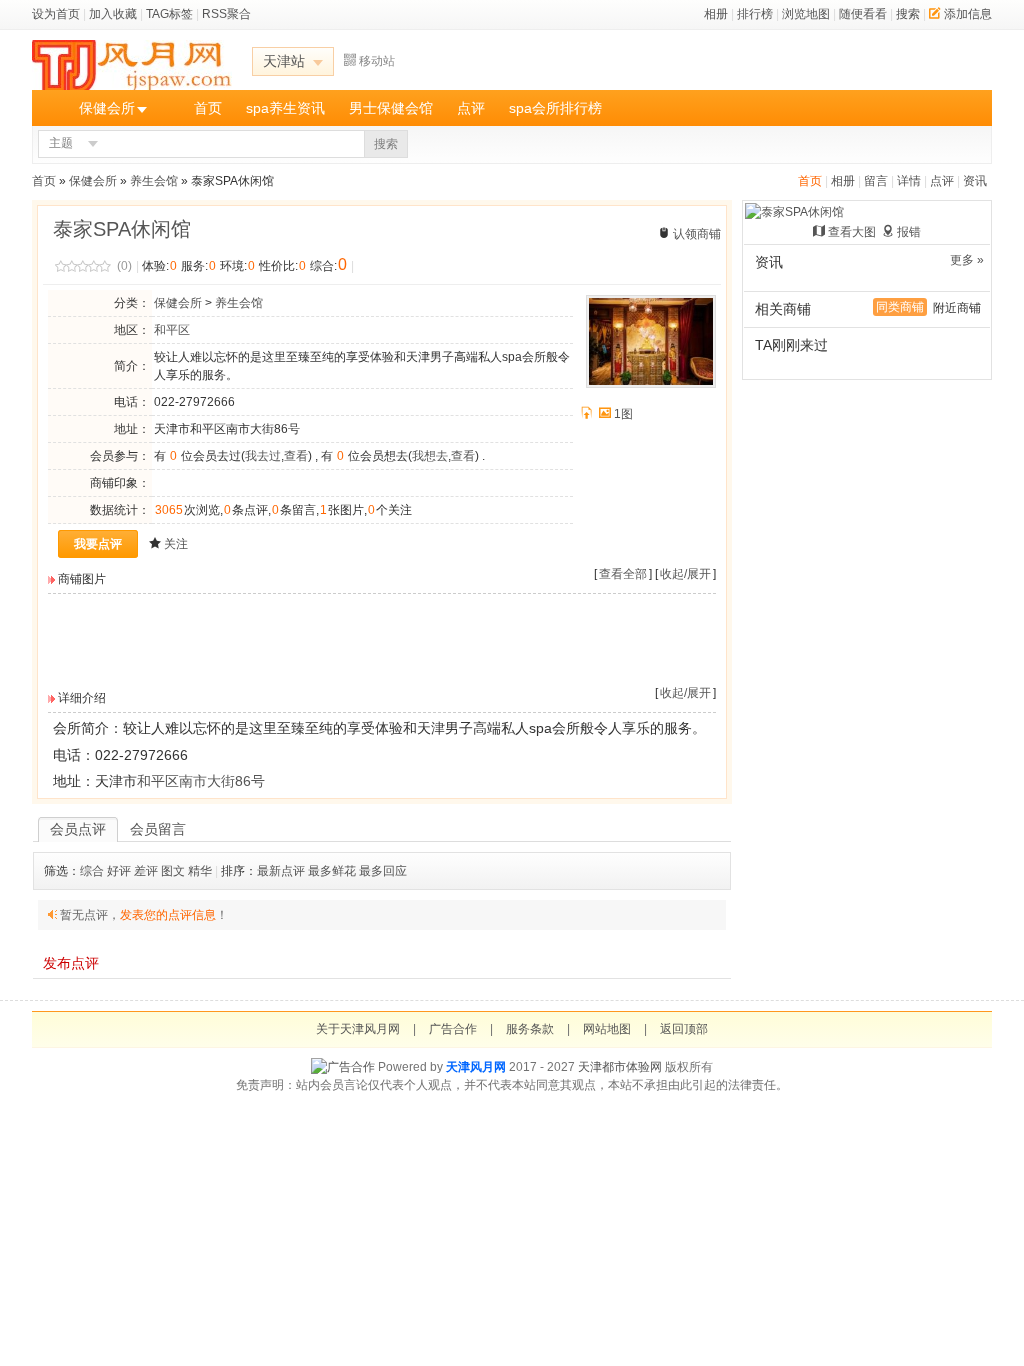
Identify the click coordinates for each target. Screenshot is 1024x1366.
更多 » (967, 260)
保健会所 (107, 108)
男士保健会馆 (391, 108)
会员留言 (158, 829)
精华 (200, 871)
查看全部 (623, 574)
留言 (876, 181)
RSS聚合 (226, 14)
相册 (716, 14)
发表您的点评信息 (168, 915)
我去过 (263, 456)
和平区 (172, 330)
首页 (208, 108)
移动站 (377, 61)
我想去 (430, 456)
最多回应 (383, 871)
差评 (146, 871)
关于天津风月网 (358, 1029)
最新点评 (281, 871)
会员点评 (78, 829)
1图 (623, 414)
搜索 (908, 14)
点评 (471, 108)
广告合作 (453, 1029)
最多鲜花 (332, 871)
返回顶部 (684, 1029)
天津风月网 (476, 1067)
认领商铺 (697, 234)
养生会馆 (154, 181)
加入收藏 (113, 14)
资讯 (975, 181)
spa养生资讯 (285, 108)
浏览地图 (806, 14)
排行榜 (755, 14)
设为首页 (56, 14)
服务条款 (530, 1029)
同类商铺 (900, 307)
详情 (909, 181)
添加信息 (968, 14)
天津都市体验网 (620, 1067)
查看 (296, 456)
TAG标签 (169, 14)
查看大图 (852, 232)
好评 (119, 871)
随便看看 (863, 14)
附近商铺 (957, 308)
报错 (909, 232)
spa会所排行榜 (555, 108)
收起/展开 (685, 574)
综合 (92, 871)
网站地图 (607, 1029)
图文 (173, 871)
